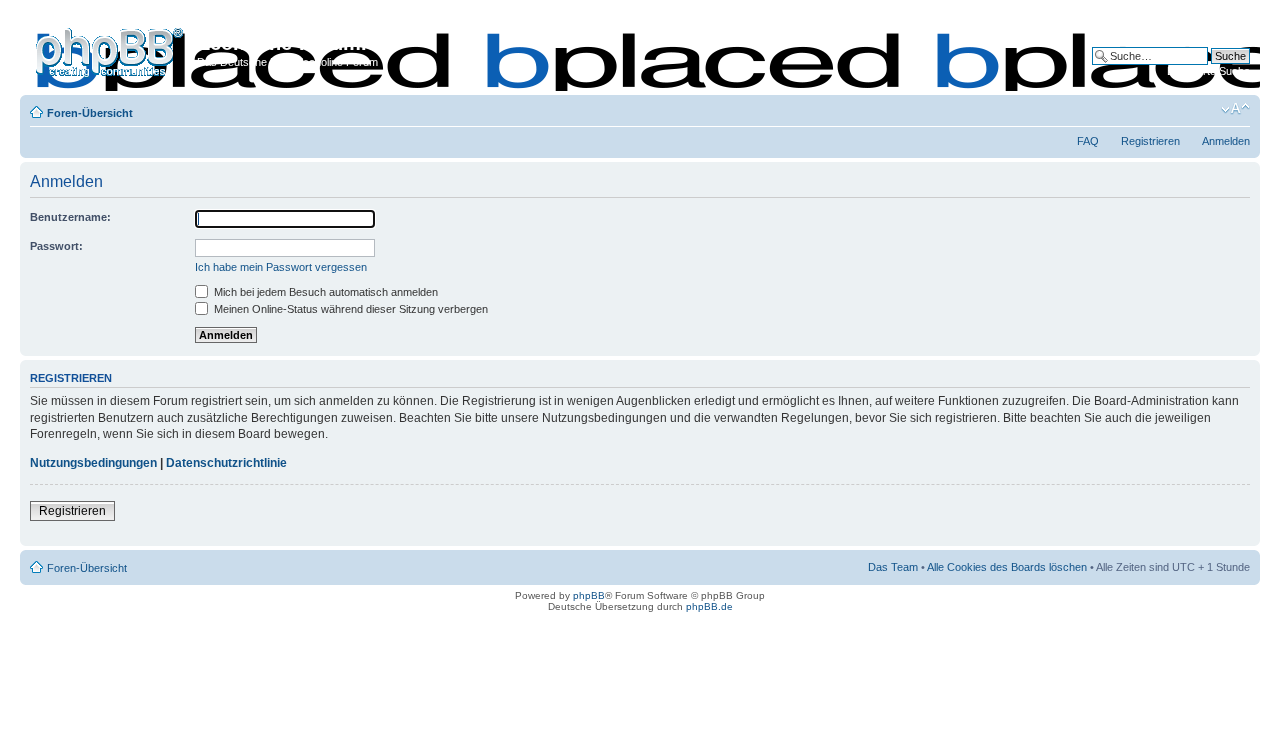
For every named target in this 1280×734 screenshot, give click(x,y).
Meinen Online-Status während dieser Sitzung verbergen (349, 309)
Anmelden (1226, 141)
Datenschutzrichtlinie (226, 463)
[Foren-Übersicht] (111, 49)
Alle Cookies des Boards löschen (1007, 567)
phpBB (589, 595)
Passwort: (56, 246)
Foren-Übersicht (90, 113)
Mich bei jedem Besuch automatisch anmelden (324, 292)
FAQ (1088, 141)
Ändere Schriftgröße (1235, 109)
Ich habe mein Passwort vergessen (281, 267)
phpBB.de (709, 606)
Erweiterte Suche (1208, 71)
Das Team (893, 567)
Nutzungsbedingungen (93, 463)
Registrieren (1150, 141)
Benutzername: (70, 217)
